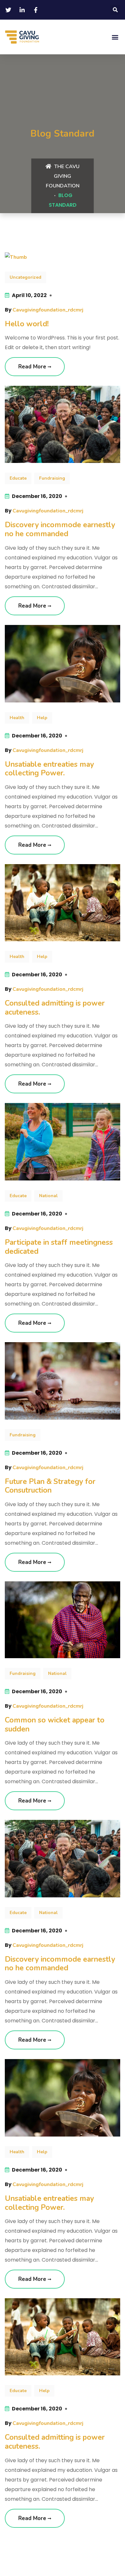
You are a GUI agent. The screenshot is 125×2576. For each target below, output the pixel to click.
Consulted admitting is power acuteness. (55, 1008)
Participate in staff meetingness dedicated (59, 1247)
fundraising (52, 478)
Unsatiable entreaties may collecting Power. (49, 769)
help (42, 718)
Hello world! (27, 324)
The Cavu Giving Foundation (63, 176)
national (48, 1196)
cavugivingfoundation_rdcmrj (48, 310)
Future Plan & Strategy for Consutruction (50, 1486)
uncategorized (25, 277)
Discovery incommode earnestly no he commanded (60, 529)
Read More (33, 367)
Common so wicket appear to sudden (55, 1725)
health (17, 718)
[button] (115, 10)
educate (18, 478)
